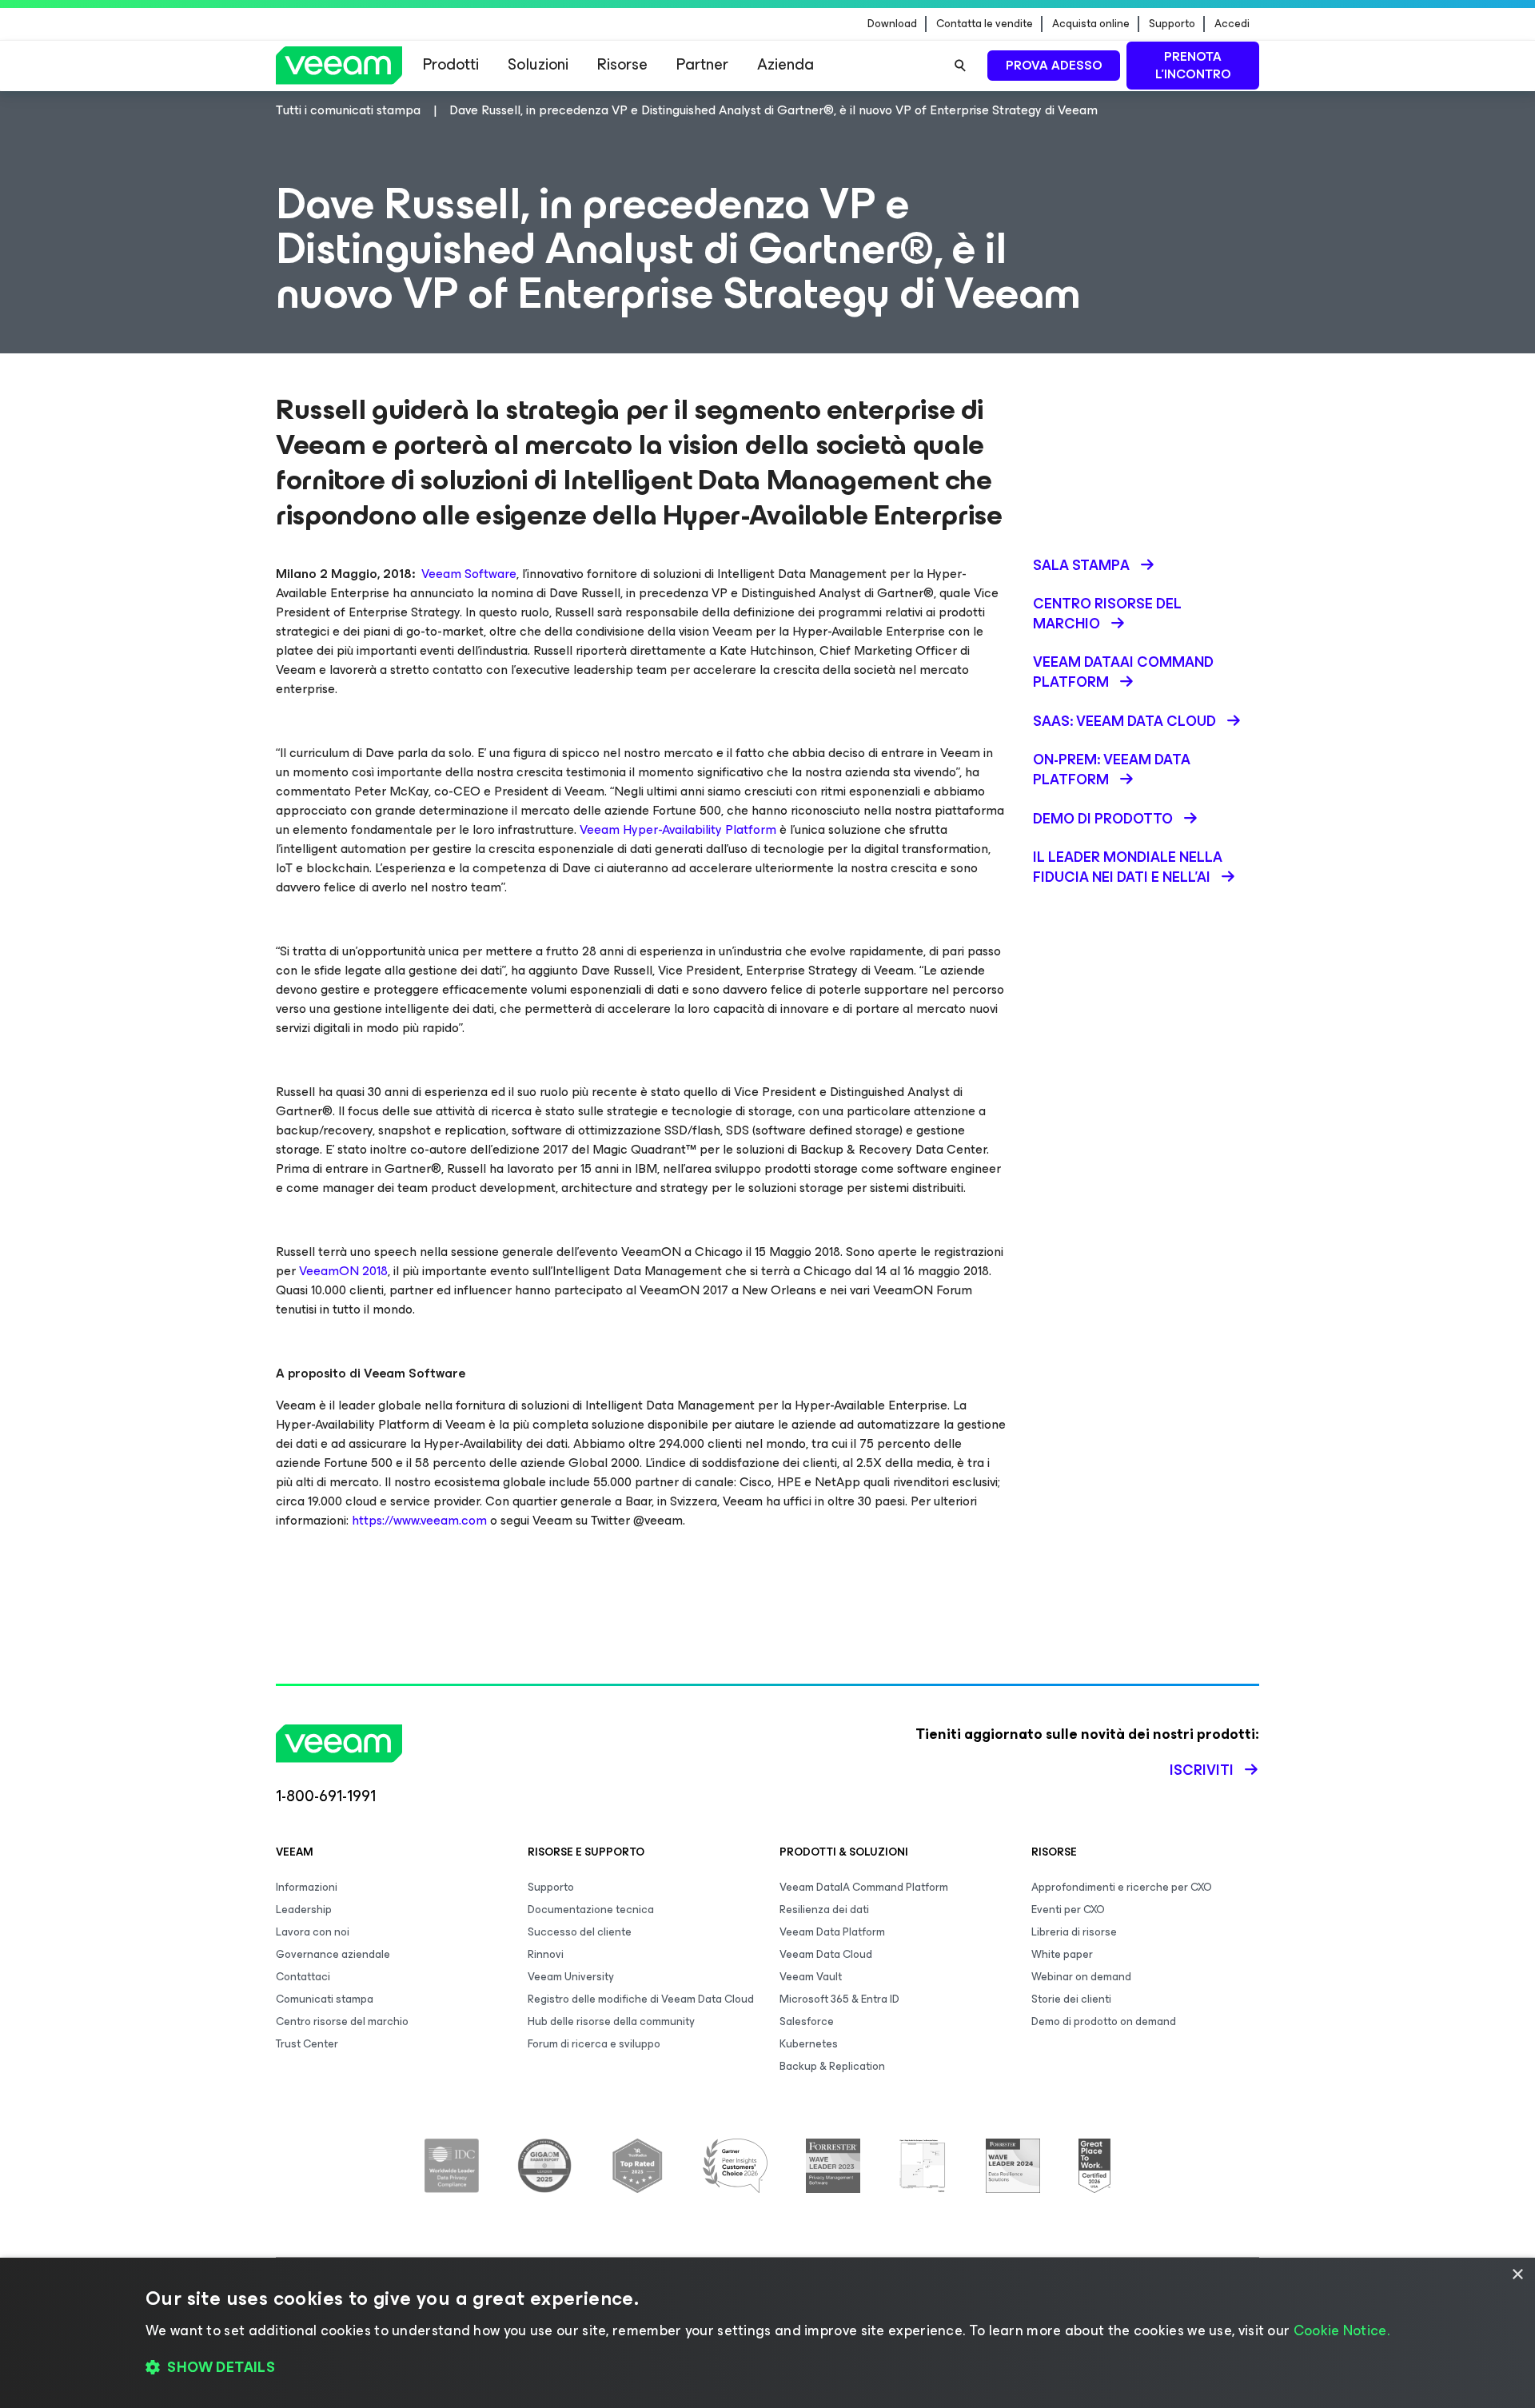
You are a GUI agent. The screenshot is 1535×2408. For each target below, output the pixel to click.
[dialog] (767, 2333)
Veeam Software (469, 574)
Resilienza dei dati (824, 1910)
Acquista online (1091, 24)
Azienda (785, 64)
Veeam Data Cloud (826, 1954)
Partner (702, 64)
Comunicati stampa (325, 1999)
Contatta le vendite (985, 24)
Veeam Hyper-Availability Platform (678, 829)
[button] (767, 2368)
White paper (1062, 1954)
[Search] (960, 66)
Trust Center (307, 2044)
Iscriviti (1202, 1770)
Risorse (622, 64)
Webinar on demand (1081, 1977)
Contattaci (303, 1977)
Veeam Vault (811, 1977)
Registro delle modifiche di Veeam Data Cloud (641, 1999)
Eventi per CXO (1068, 1910)
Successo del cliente (580, 1932)
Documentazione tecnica (591, 1910)
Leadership (304, 1910)
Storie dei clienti (1071, 1999)
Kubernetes (809, 2044)
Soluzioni (538, 64)
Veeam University (571, 1977)
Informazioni (307, 1887)
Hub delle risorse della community (611, 2021)
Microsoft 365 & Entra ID (839, 1999)
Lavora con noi (313, 1932)
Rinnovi (546, 1954)
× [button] (1517, 2275)
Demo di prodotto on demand (1104, 2021)
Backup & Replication (832, 2066)
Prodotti (451, 64)
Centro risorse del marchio (342, 2021)
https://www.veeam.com (419, 1520)
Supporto (1172, 24)
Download (892, 24)
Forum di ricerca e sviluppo (594, 2044)
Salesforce (807, 2021)
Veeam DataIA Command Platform (864, 1887)
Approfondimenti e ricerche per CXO (1122, 1887)
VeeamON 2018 (343, 1271)
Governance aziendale (333, 1954)
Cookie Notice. (1342, 2330)
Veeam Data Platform (832, 1932)
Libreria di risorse (1074, 1932)
